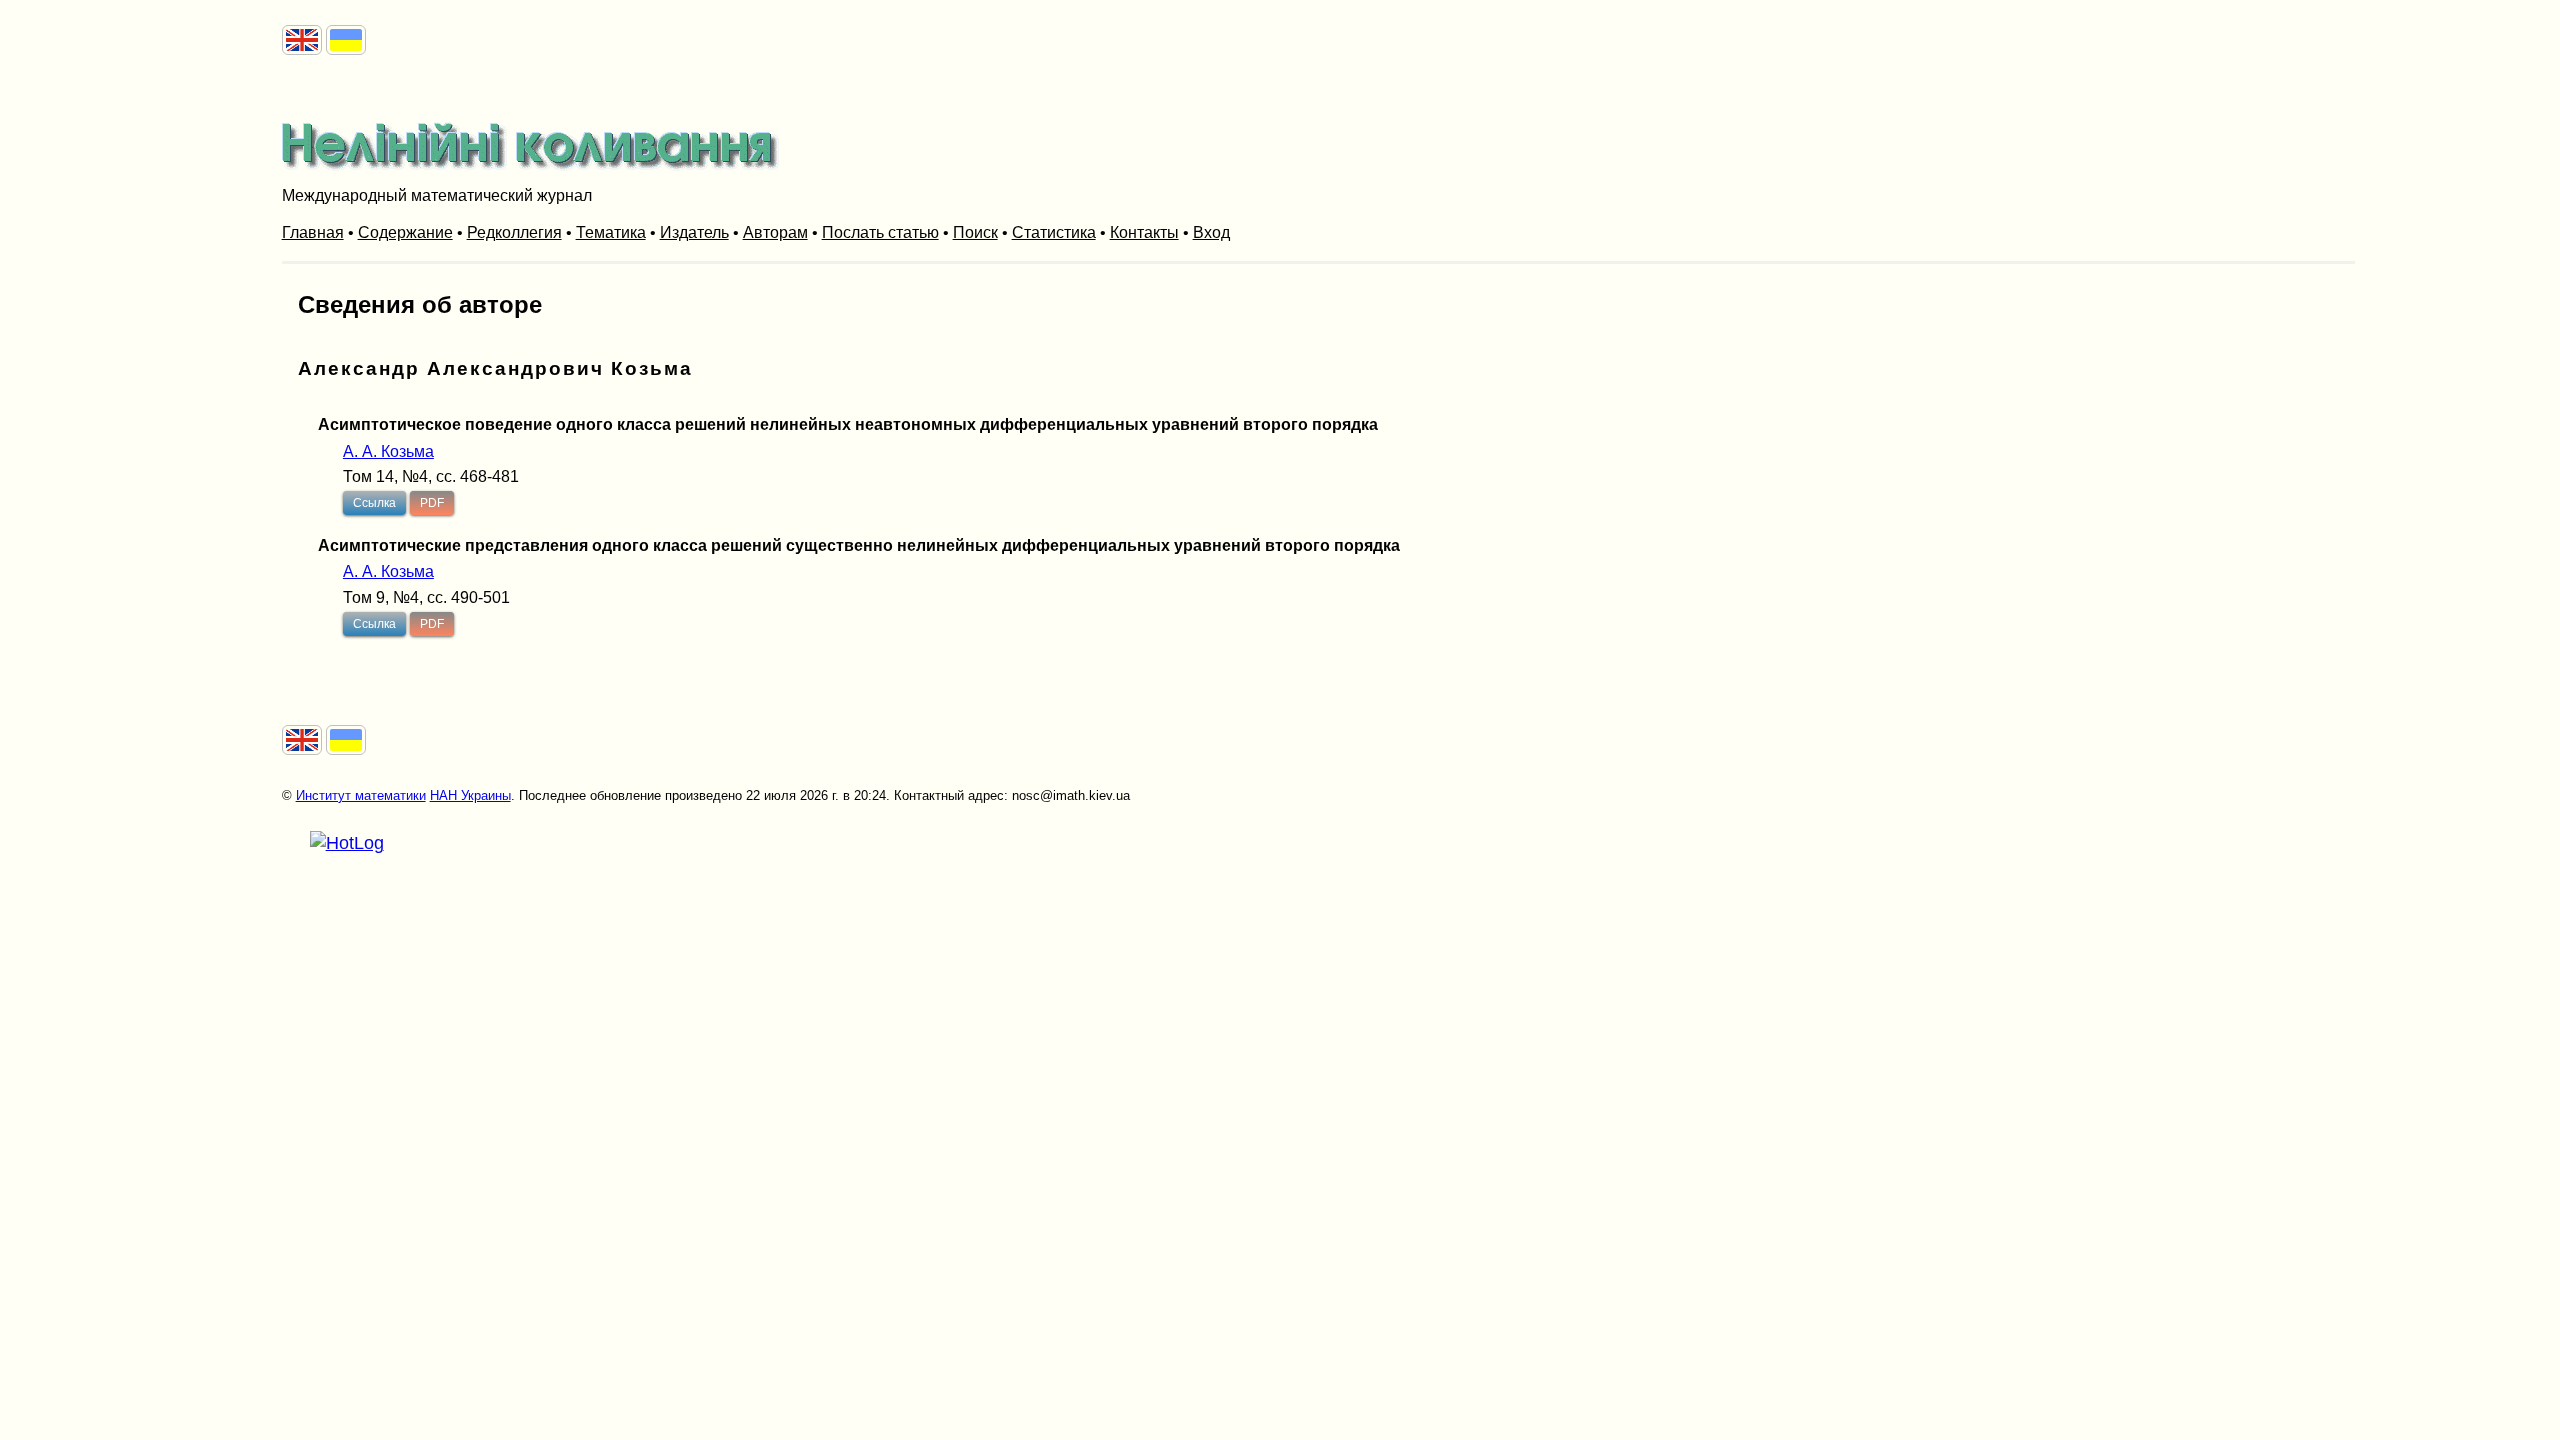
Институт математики (361, 795)
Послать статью (880, 232)
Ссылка (374, 503)
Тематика (611, 232)
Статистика (1054, 232)
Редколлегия (514, 232)
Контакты (1144, 232)
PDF (432, 503)
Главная (313, 232)
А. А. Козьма (388, 451)
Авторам (775, 232)
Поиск (975, 232)
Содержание (405, 232)
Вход (1211, 232)
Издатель (694, 232)
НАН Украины (470, 795)
